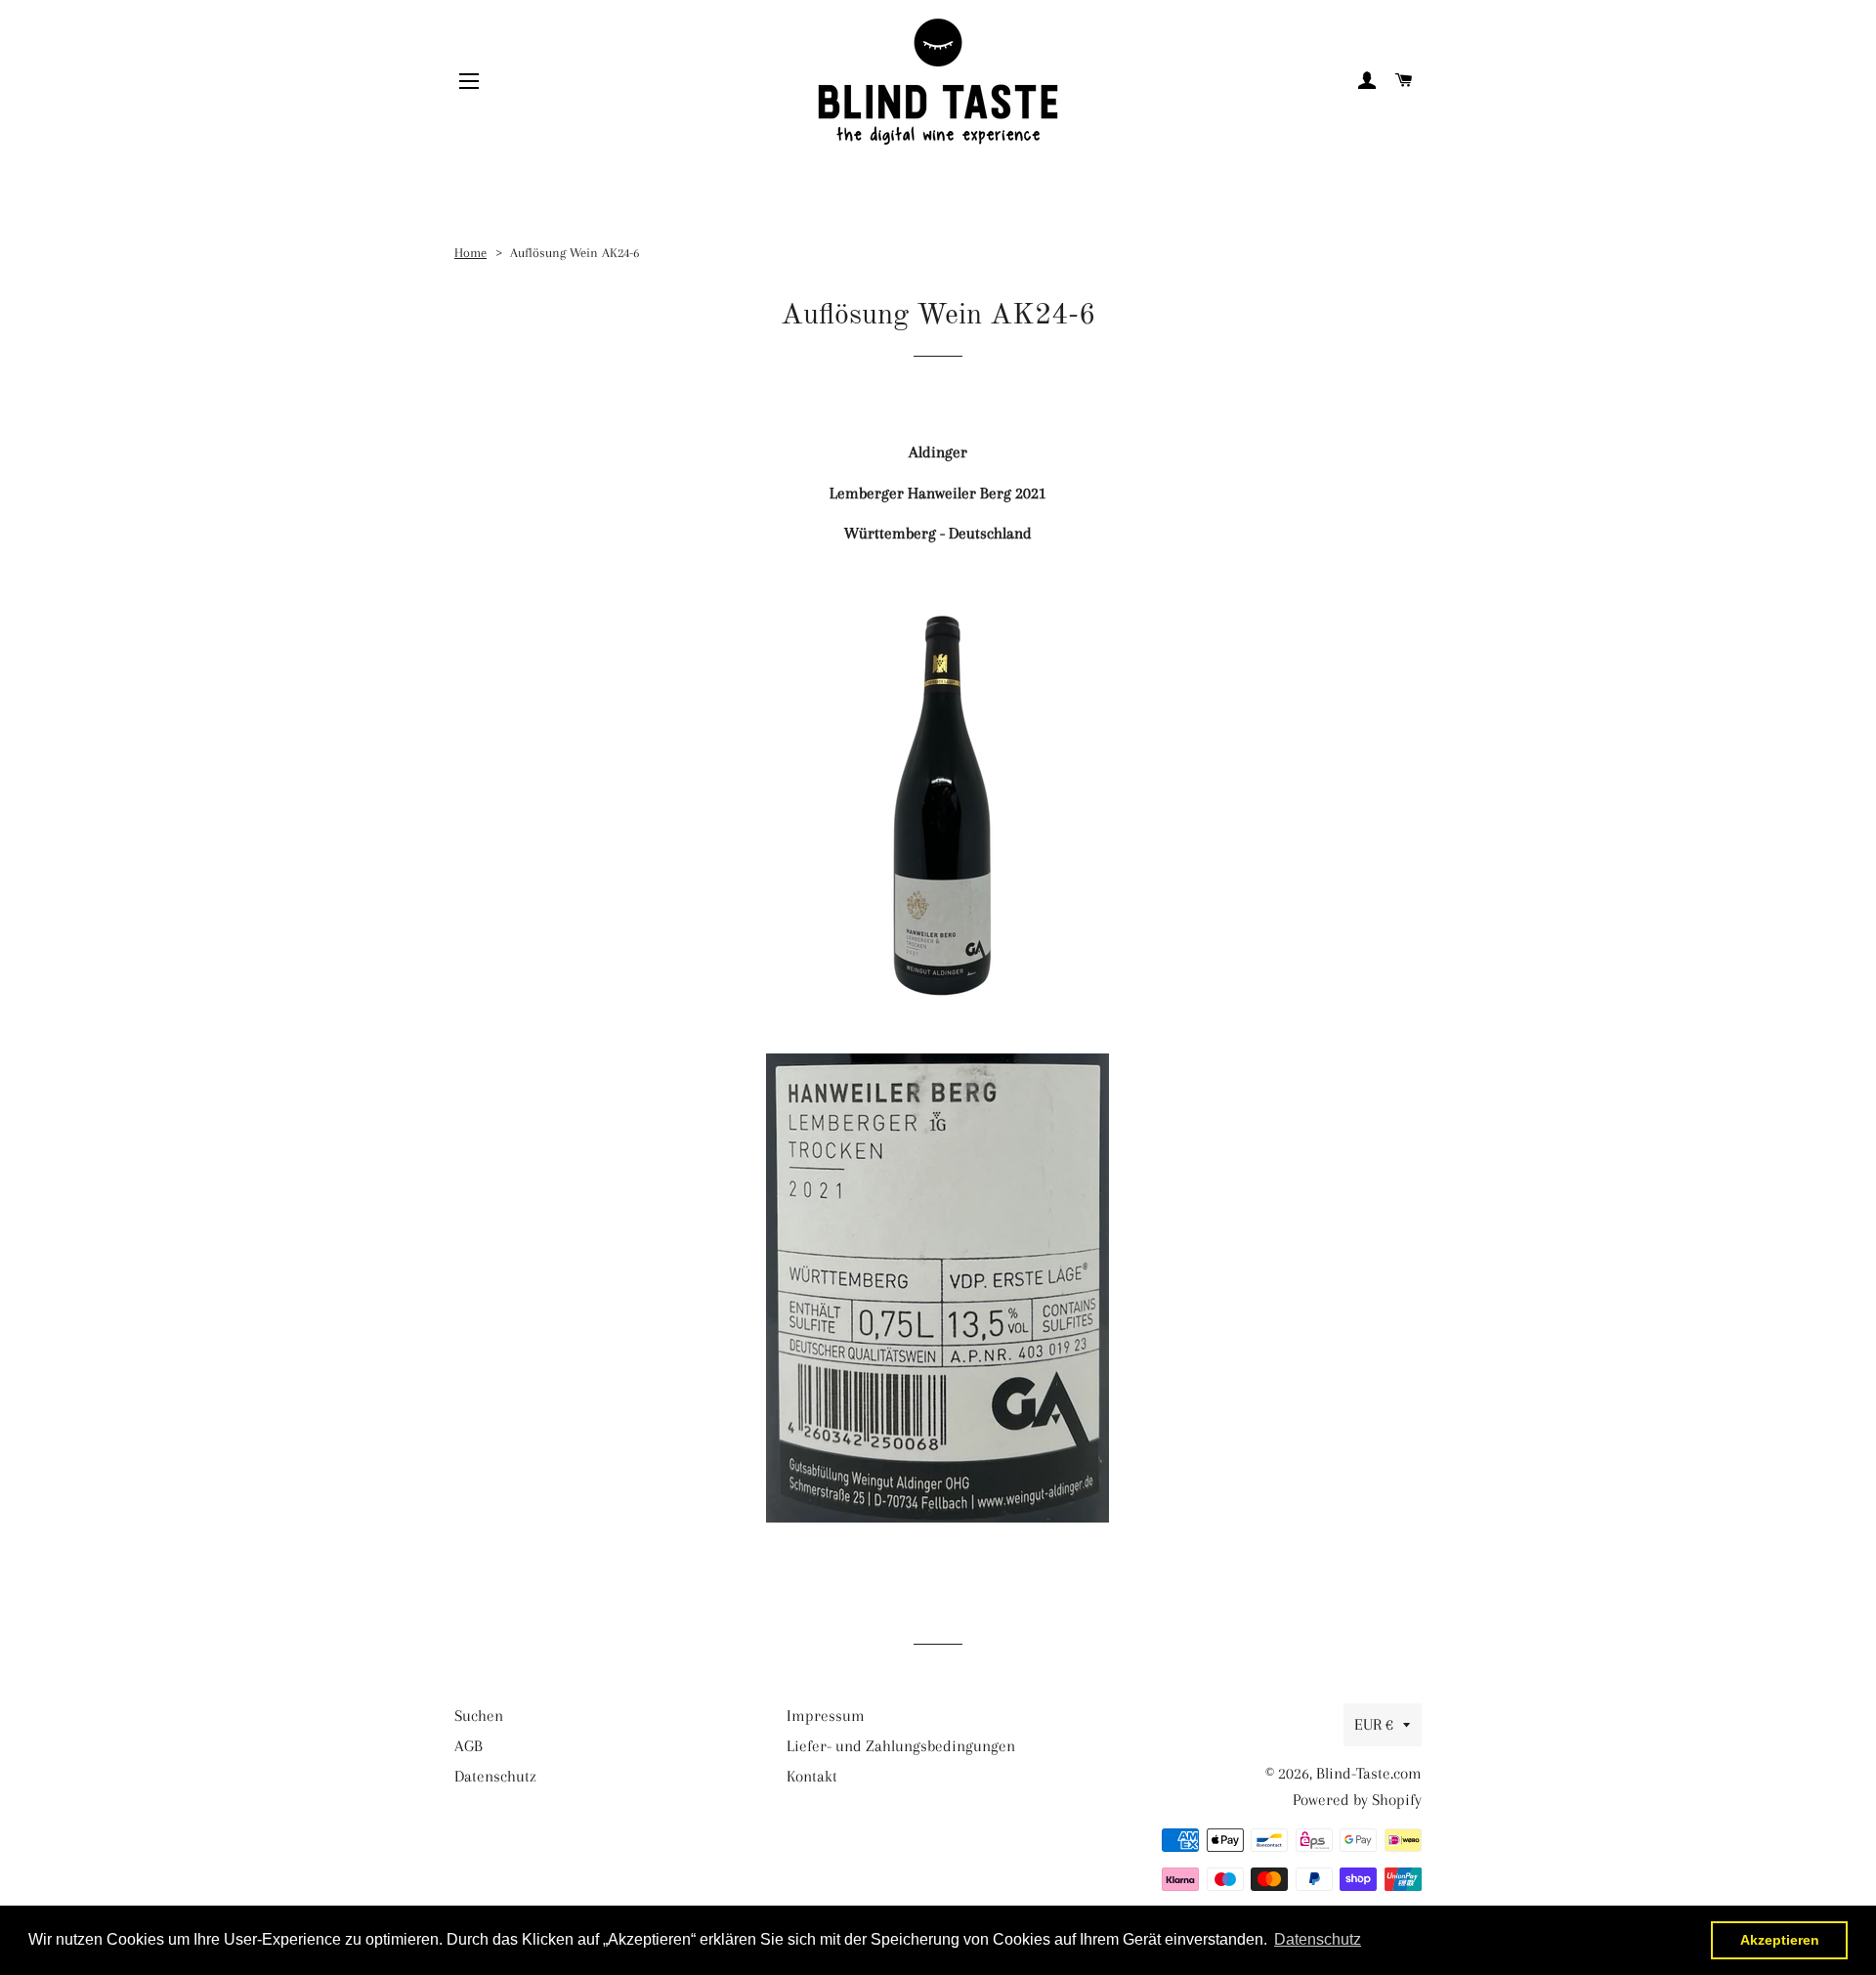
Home (470, 252)
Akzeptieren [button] (1780, 1940)
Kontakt (812, 1776)
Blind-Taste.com (1369, 1773)
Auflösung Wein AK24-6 (575, 252)
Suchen (479, 1716)
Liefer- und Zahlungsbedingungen (901, 1746)
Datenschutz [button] (1318, 1939)
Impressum (826, 1716)
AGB (469, 1746)
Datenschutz (495, 1776)
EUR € (1374, 1724)
